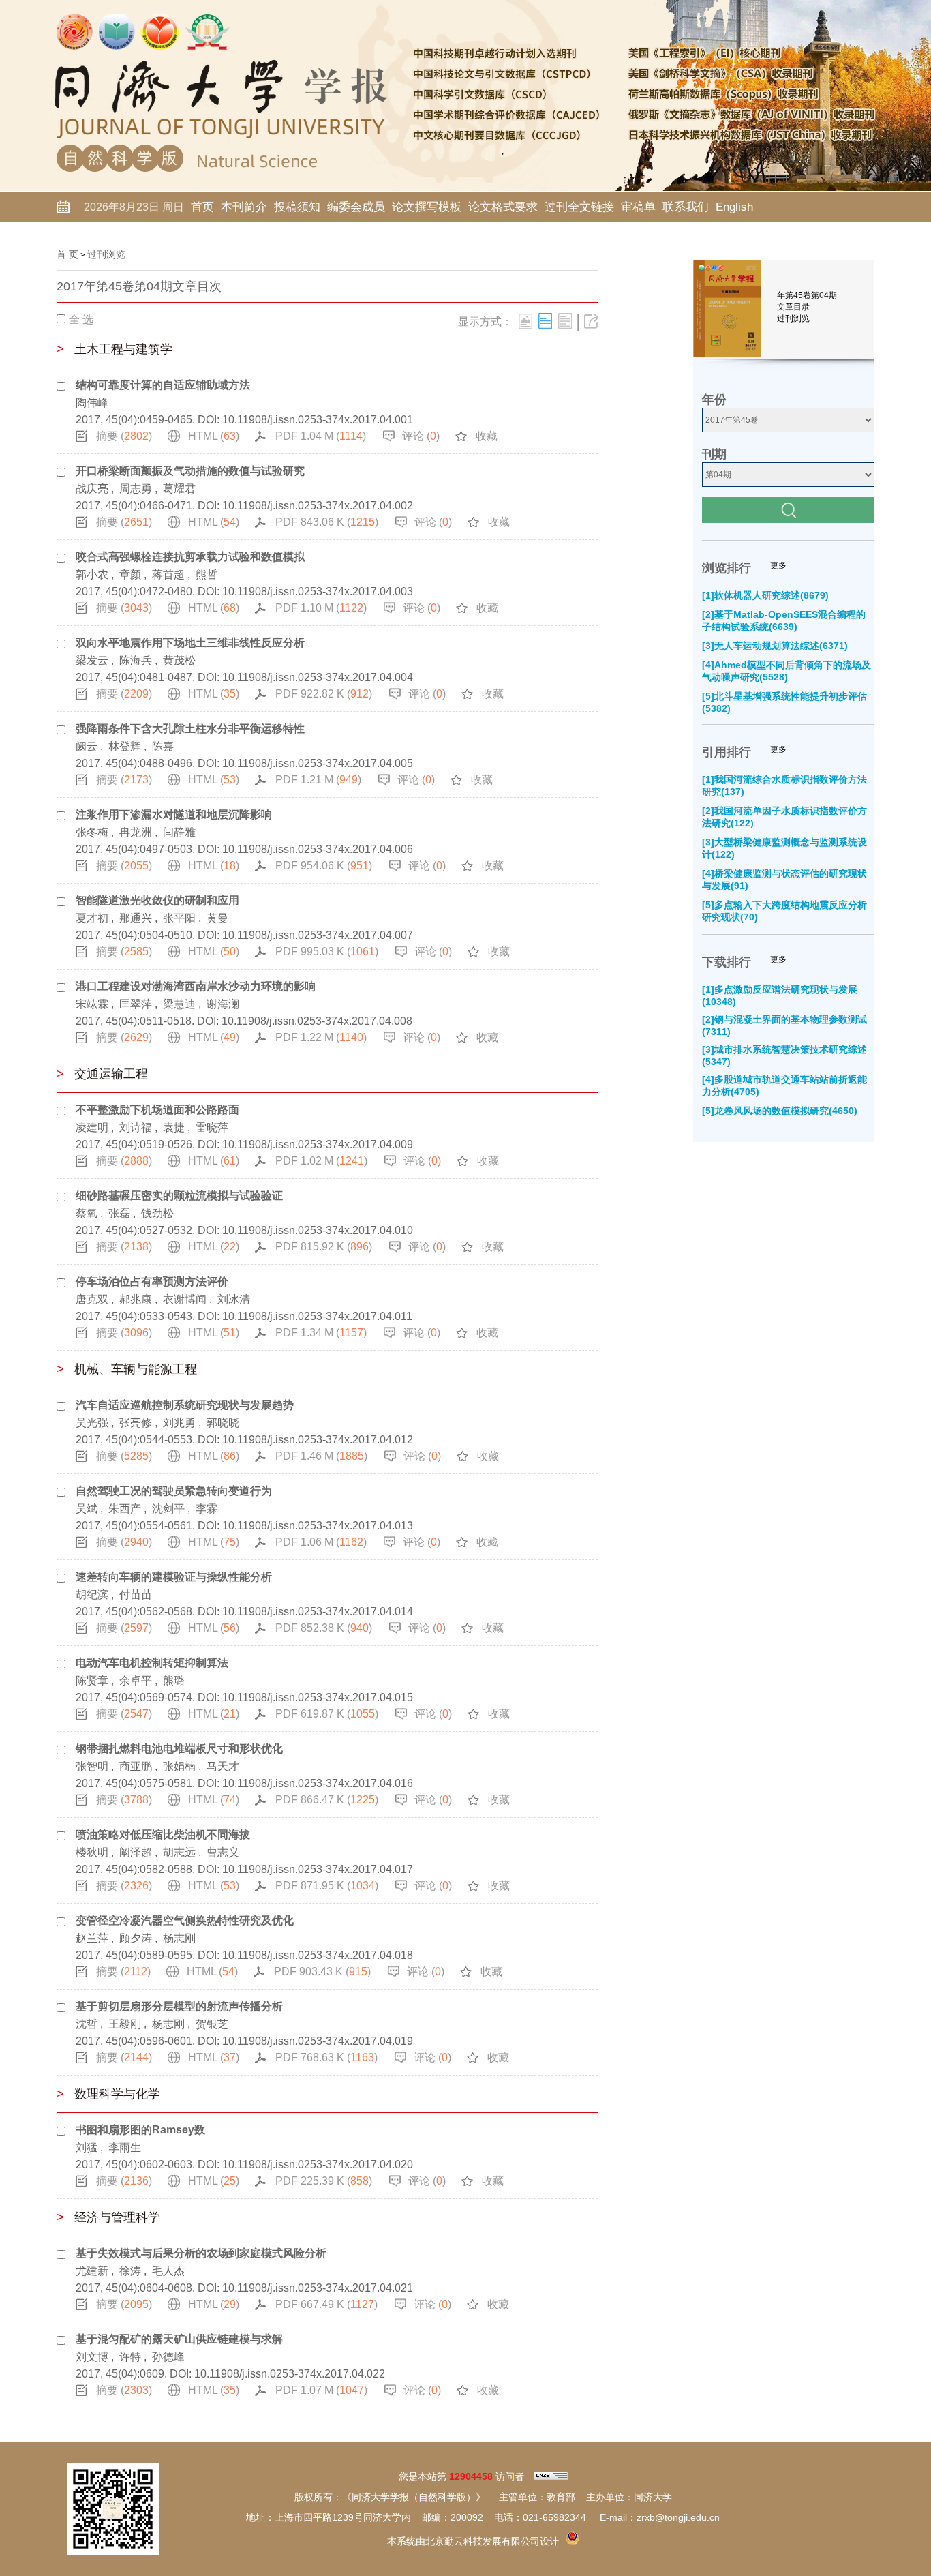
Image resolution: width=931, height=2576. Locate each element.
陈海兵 (136, 660)
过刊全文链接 (579, 207)
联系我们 (686, 207)
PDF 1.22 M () (321, 1037)
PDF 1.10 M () (321, 608)
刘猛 (87, 2147)
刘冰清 (234, 1299)
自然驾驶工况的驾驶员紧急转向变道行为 (174, 1491)
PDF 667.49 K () (326, 2304)
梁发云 (92, 660)
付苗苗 (136, 1594)
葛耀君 (179, 489)
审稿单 (638, 207)
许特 (130, 2357)
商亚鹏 (136, 1766)
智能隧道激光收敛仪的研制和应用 (157, 900)
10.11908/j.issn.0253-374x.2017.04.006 (318, 849)
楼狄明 (92, 1852)
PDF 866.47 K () (327, 1800)
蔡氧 (87, 1213)
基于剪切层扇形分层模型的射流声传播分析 (179, 2006)
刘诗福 (136, 1127)
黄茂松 (179, 660)
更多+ (781, 565)
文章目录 (793, 307)
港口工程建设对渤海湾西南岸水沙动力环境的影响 (196, 986)
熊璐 (174, 1680)
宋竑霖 (92, 1004)
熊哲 (207, 574)
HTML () (214, 436)
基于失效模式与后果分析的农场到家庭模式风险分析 (201, 2253)
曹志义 (223, 1852)
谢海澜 (223, 1004)
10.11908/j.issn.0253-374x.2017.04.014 (318, 1612)
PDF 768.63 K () (326, 2057)
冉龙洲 (136, 832)
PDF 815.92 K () (324, 1247)
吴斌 (87, 1509)
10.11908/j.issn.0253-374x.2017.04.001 (318, 420)
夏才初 (92, 918)
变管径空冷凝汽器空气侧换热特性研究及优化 (185, 1920)
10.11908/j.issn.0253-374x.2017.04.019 (318, 2041)
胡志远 (179, 1852)
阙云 (87, 746)
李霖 (207, 1509)
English (734, 207)
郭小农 (92, 574)
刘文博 (92, 2357)
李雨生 (125, 2147)
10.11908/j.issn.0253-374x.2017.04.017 (318, 1869)
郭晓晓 (223, 1423)
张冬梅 (92, 832)
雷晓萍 (212, 1127)
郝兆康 (136, 1299)
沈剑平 (168, 1509)
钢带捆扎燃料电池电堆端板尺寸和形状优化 (179, 1749)
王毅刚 (125, 2024)
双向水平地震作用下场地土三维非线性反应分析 (190, 643)
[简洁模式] (545, 321)
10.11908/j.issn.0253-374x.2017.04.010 (318, 1230)
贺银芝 (212, 2024)
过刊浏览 (106, 254)
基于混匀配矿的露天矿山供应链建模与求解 (179, 2339)
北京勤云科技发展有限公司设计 (492, 2541)
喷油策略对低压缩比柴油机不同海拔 (163, 1834)
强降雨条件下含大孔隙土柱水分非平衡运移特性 (190, 729)
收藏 (487, 436)
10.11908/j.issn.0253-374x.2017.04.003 (318, 591)
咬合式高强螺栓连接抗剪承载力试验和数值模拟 (190, 557)
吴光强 (92, 1423)
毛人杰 (168, 2271)
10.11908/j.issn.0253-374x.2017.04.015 (318, 1697)
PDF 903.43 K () (322, 1972)
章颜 (130, 574)
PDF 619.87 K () (327, 1714)
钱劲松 (157, 1213)
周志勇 (136, 489)
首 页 (67, 254)
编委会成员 (356, 207)
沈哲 (87, 2024)
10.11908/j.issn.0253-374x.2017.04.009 (318, 1144)
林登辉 (125, 746)
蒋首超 (168, 574)
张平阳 (179, 918)
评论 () (421, 436)
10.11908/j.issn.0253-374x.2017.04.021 (318, 2288)
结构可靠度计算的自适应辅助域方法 (163, 385)
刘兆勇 (179, 1423)
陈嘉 (163, 746)
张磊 (119, 1213)
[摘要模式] (565, 321)
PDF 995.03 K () (327, 952)
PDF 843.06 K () (327, 522)
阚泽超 (136, 1852)
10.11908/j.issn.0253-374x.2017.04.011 (317, 1316)
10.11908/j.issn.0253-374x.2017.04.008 (317, 1021)
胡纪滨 (92, 1594)
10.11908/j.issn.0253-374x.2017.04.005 (318, 763)
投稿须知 (297, 207)
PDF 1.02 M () (321, 1161)
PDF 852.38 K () (324, 1628)
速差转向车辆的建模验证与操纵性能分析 (174, 1577)
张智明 (92, 1766)
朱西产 (125, 1509)
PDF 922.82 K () (324, 694)
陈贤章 (92, 1680)
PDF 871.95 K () (327, 1886)
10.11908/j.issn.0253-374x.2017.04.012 (318, 1440)
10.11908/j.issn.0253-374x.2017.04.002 (318, 506)
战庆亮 (92, 489)
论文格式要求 (503, 207)
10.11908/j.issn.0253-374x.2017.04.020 (318, 2165)
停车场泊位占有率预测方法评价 (152, 1282)
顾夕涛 (136, 1938)
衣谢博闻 (185, 1299)
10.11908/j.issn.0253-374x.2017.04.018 (318, 1955)
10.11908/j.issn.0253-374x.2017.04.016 (318, 1783)
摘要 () (124, 436)
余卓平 (136, 1680)
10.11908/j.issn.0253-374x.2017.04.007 (318, 935)
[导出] (591, 321)
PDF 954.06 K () (324, 866)
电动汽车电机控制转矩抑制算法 (152, 1663)
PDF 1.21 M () (318, 780)
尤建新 (92, 2271)
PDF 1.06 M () (321, 1542)
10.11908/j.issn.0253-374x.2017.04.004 (318, 677)
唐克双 (92, 1299)
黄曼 (217, 918)
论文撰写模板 (427, 207)
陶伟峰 (92, 403)
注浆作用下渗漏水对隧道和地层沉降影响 (174, 814)
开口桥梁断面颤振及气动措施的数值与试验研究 (190, 471)
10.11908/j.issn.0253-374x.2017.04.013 (318, 1526)
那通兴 (136, 918)
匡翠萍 (136, 1004)
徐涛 (130, 2271)
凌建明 (92, 1127)
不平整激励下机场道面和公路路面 (157, 1110)
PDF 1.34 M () (321, 1333)
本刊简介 (244, 207)
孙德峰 (168, 2357)
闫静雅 (179, 832)
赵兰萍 (92, 1938)
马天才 (223, 1766)
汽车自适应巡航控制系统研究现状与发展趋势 (185, 1405)
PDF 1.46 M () (321, 1456)
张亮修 (136, 1423)
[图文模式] (525, 321)
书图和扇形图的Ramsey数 (140, 2130)
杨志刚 (179, 1938)
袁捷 (174, 1127)
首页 (202, 207)
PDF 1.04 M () (321, 436)
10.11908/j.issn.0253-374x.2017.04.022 (290, 2374)
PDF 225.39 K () (324, 2181)
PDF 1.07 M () (321, 2390)
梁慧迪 (179, 1004)
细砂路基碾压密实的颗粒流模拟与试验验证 (179, 1196)
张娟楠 (179, 1766)
